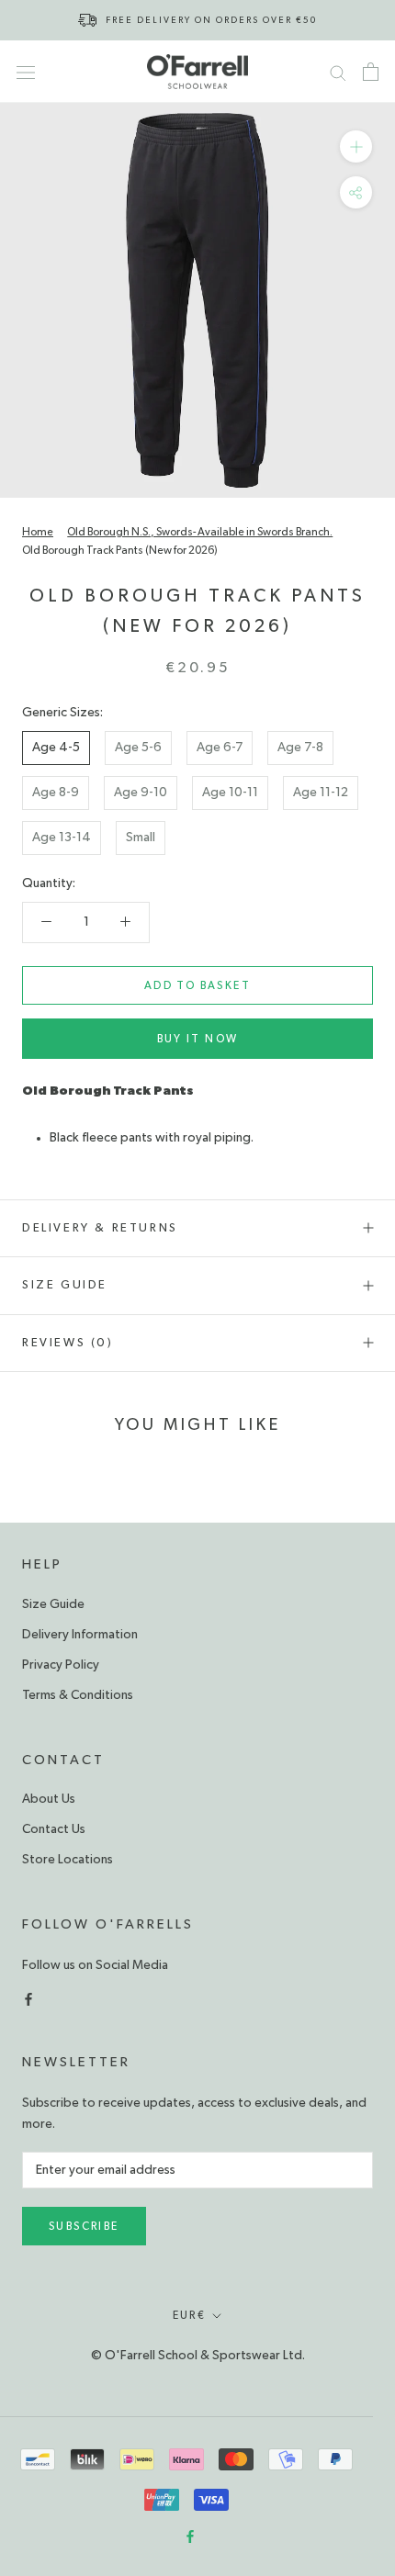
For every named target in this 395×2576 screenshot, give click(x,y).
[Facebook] (28, 1997)
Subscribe (84, 2226)
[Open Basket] (371, 72)
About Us (49, 1799)
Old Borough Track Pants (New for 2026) (120, 550)
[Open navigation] (26, 72)
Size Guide (65, 1285)
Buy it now (198, 1039)
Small (141, 838)
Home (38, 532)
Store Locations (68, 1860)
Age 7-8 (300, 748)
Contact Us (54, 1829)
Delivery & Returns (100, 1228)
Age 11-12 (321, 793)
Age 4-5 (56, 748)
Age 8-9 (56, 793)
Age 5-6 (138, 748)
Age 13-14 (62, 838)
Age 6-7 (220, 748)
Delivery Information (80, 1635)
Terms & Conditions (78, 1695)
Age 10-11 (230, 793)
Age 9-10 (141, 793)
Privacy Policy (61, 1665)
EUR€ (190, 2315)
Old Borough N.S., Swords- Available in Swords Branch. (200, 532)
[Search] (338, 72)
